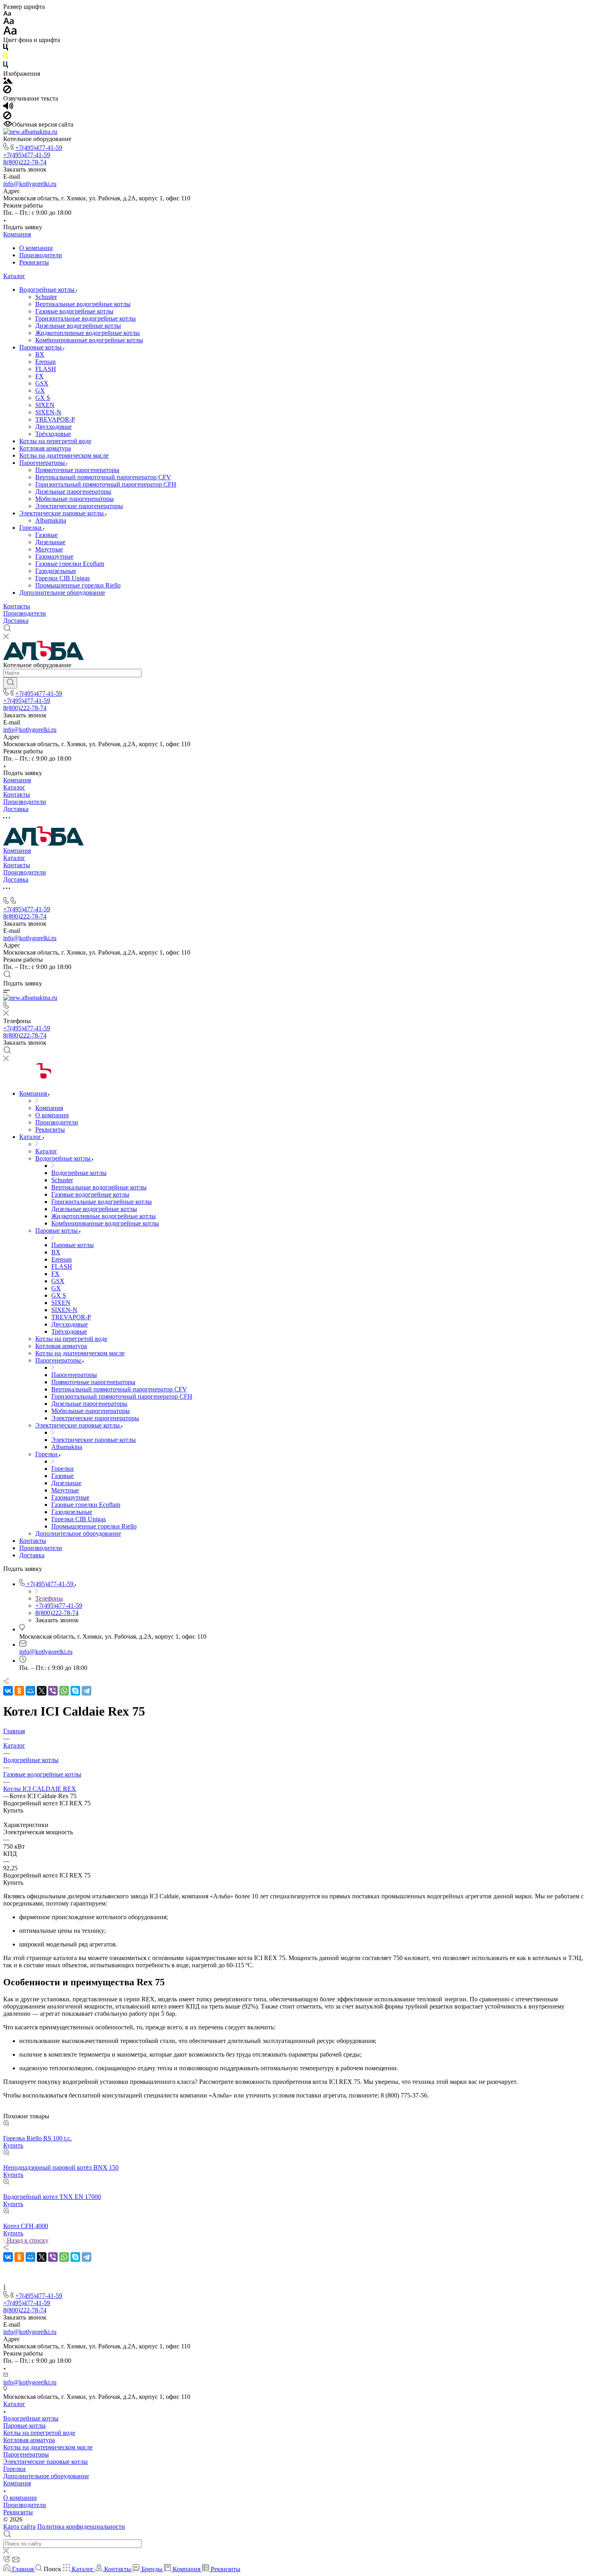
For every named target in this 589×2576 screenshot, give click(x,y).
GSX (42, 383)
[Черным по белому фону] (6, 49)
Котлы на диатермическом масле (64, 455)
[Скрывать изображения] (7, 91)
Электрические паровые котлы (62, 513)
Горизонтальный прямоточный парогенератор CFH (106, 484)
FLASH (46, 369)
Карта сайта (19, 2527)
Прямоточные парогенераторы (77, 470)
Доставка (16, 621)
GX (40, 391)
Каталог (14, 276)
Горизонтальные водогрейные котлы (86, 318)
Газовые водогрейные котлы (74, 311)
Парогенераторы (43, 463)
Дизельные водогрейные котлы (78, 326)
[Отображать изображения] (8, 82)
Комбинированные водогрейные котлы (89, 340)
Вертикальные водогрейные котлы (83, 304)
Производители (41, 255)
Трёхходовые (53, 434)
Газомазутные (54, 556)
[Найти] (10, 683)
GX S (43, 398)
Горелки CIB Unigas (63, 578)
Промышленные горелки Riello (78, 585)
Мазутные (49, 549)
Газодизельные (56, 571)
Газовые (46, 535)
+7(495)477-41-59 (39, 148)
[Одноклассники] (19, 1691)
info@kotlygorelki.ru (30, 184)
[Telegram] (87, 1691)
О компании (36, 248)
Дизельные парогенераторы (73, 492)
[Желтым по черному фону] (6, 58)
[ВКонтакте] (8, 1691)
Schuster (46, 297)
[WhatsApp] (64, 1691)
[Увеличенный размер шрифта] (10, 33)
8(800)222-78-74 (25, 162)
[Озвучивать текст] (8, 108)
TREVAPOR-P (55, 419)
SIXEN (45, 405)
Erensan (45, 362)
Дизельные (50, 542)
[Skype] (75, 1691)
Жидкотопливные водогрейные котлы (88, 333)
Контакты (17, 606)
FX (39, 376)
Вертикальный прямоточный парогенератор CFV (103, 477)
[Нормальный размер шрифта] (9, 22)
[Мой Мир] (30, 1691)
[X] (42, 1691)
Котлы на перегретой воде (55, 441)
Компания (17, 234)
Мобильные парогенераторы (75, 499)
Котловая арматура (45, 448)
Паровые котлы (41, 347)
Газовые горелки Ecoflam (70, 564)
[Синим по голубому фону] (6, 66)
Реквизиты (34, 262)
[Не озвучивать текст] (7, 117)
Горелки (31, 528)
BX (40, 354)
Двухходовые (53, 427)
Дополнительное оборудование (62, 593)
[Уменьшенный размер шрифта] (7, 14)
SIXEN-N (48, 412)
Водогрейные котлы (48, 290)
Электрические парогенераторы (79, 506)
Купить (13, 2145)
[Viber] (53, 1691)
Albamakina (51, 520)
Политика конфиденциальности (81, 2527)
